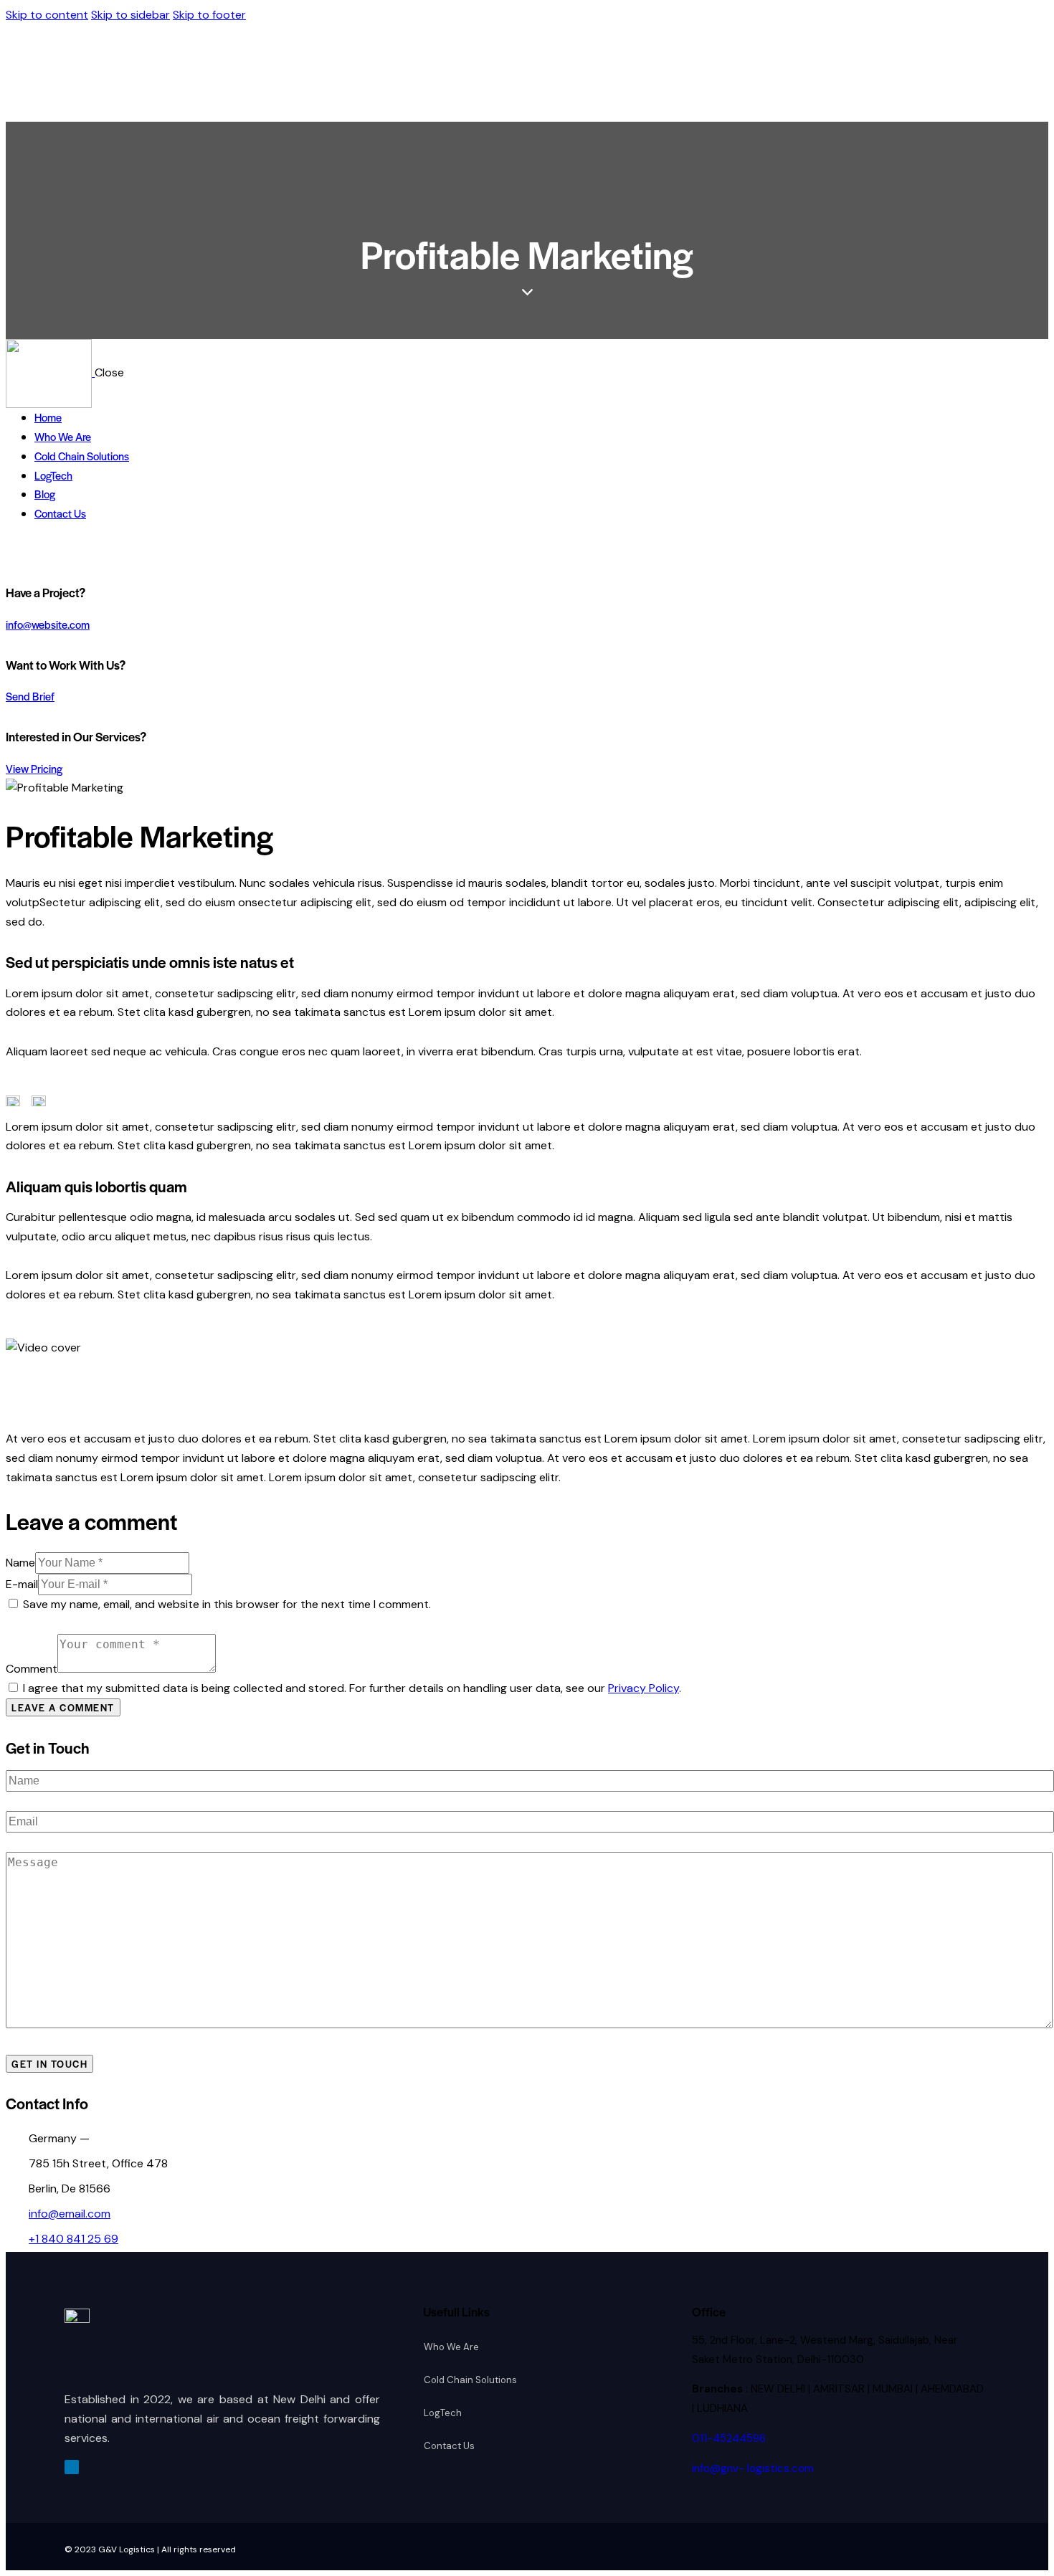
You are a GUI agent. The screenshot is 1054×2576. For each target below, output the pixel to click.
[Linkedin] (72, 2467)
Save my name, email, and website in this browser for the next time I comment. (227, 1604)
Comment (32, 1669)
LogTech (443, 2413)
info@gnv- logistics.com (753, 2468)
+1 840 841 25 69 (73, 2239)
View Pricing (34, 768)
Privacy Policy (644, 1688)
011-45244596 (729, 2438)
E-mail (22, 1584)
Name (20, 1563)
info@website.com (48, 624)
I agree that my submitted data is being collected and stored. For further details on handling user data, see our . (352, 1688)
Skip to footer (209, 15)
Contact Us (449, 2446)
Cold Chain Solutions (470, 2380)
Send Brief (30, 696)
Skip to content (47, 15)
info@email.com (70, 2214)
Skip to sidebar (130, 15)
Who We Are (451, 2347)
